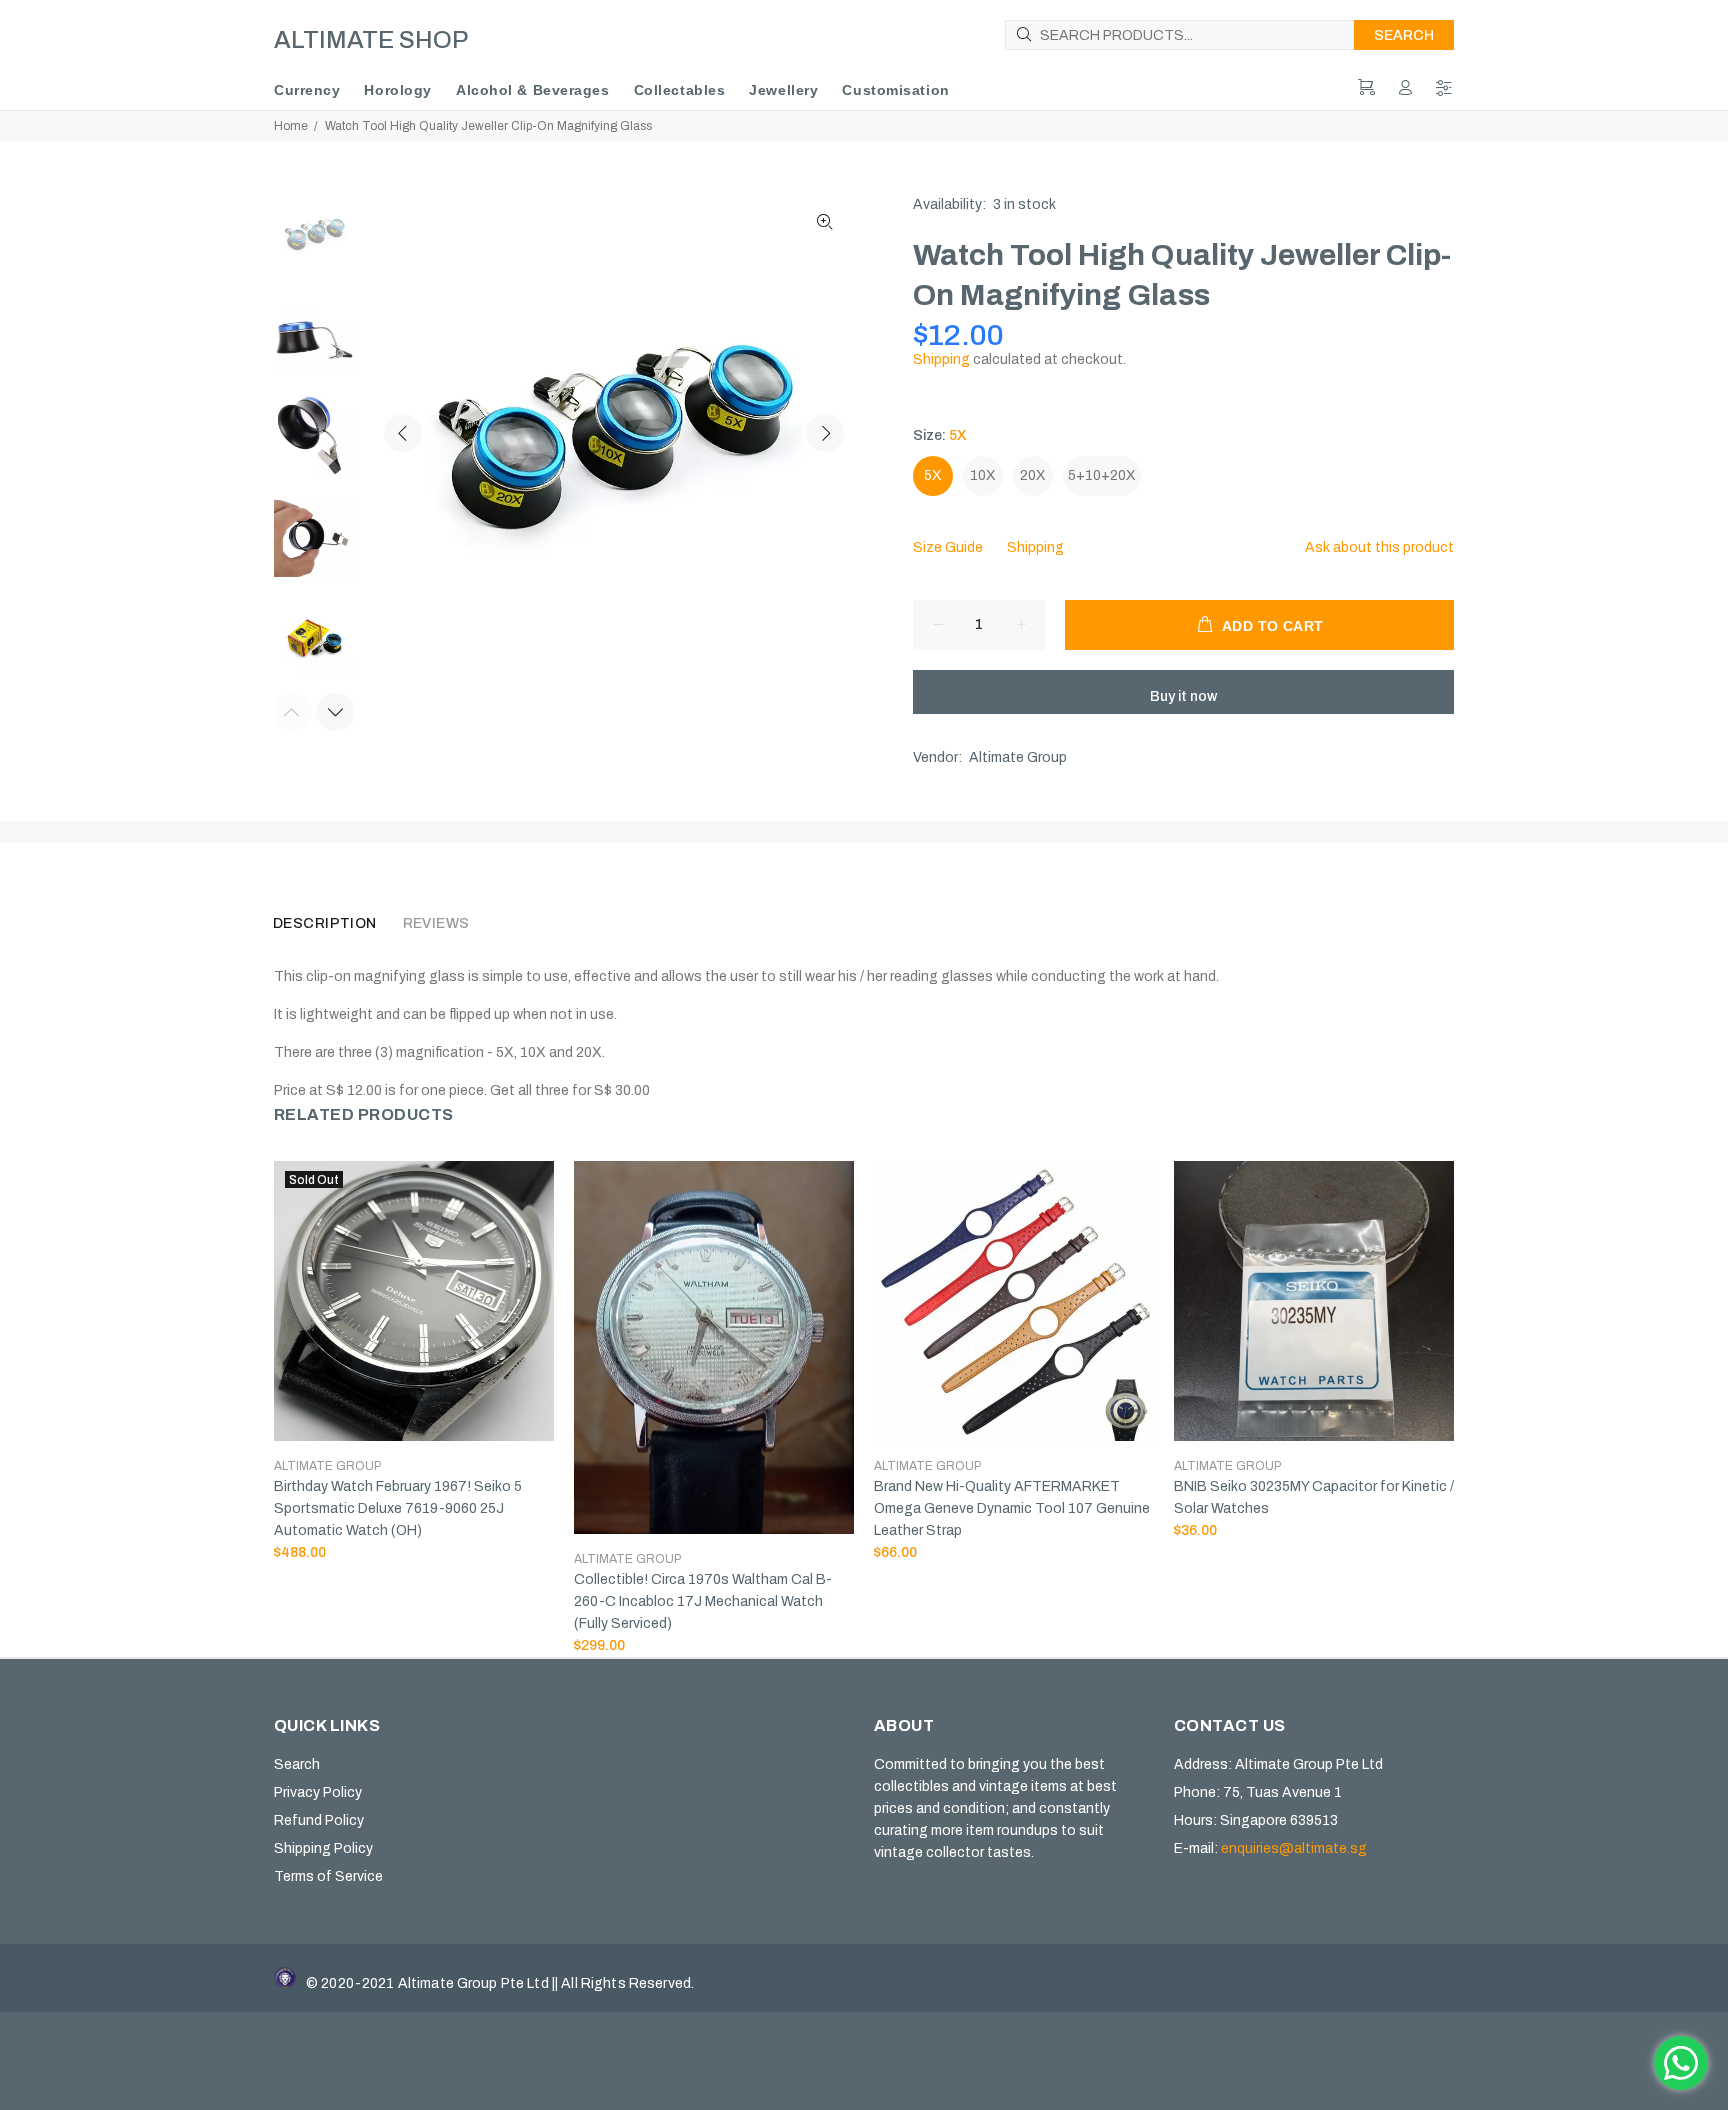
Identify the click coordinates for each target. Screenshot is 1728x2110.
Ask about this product (1379, 547)
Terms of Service (328, 1876)
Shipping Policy (323, 1848)
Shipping (941, 359)
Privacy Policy (318, 1792)
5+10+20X (1102, 475)
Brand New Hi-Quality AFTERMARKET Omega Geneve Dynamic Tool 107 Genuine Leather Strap (1012, 1508)
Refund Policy (319, 1820)
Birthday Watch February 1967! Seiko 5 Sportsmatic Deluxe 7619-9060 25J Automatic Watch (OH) (398, 1508)
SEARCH (1404, 35)
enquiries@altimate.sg (1294, 1848)
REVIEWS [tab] (436, 923)
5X (933, 475)
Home (291, 126)
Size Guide (948, 547)
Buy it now (1183, 696)
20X (1033, 475)
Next (825, 433)
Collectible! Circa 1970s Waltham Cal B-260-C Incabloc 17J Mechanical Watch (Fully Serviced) (703, 1601)
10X (983, 475)
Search (297, 1764)
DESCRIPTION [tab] (325, 923)
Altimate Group (1018, 757)
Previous (403, 433)
